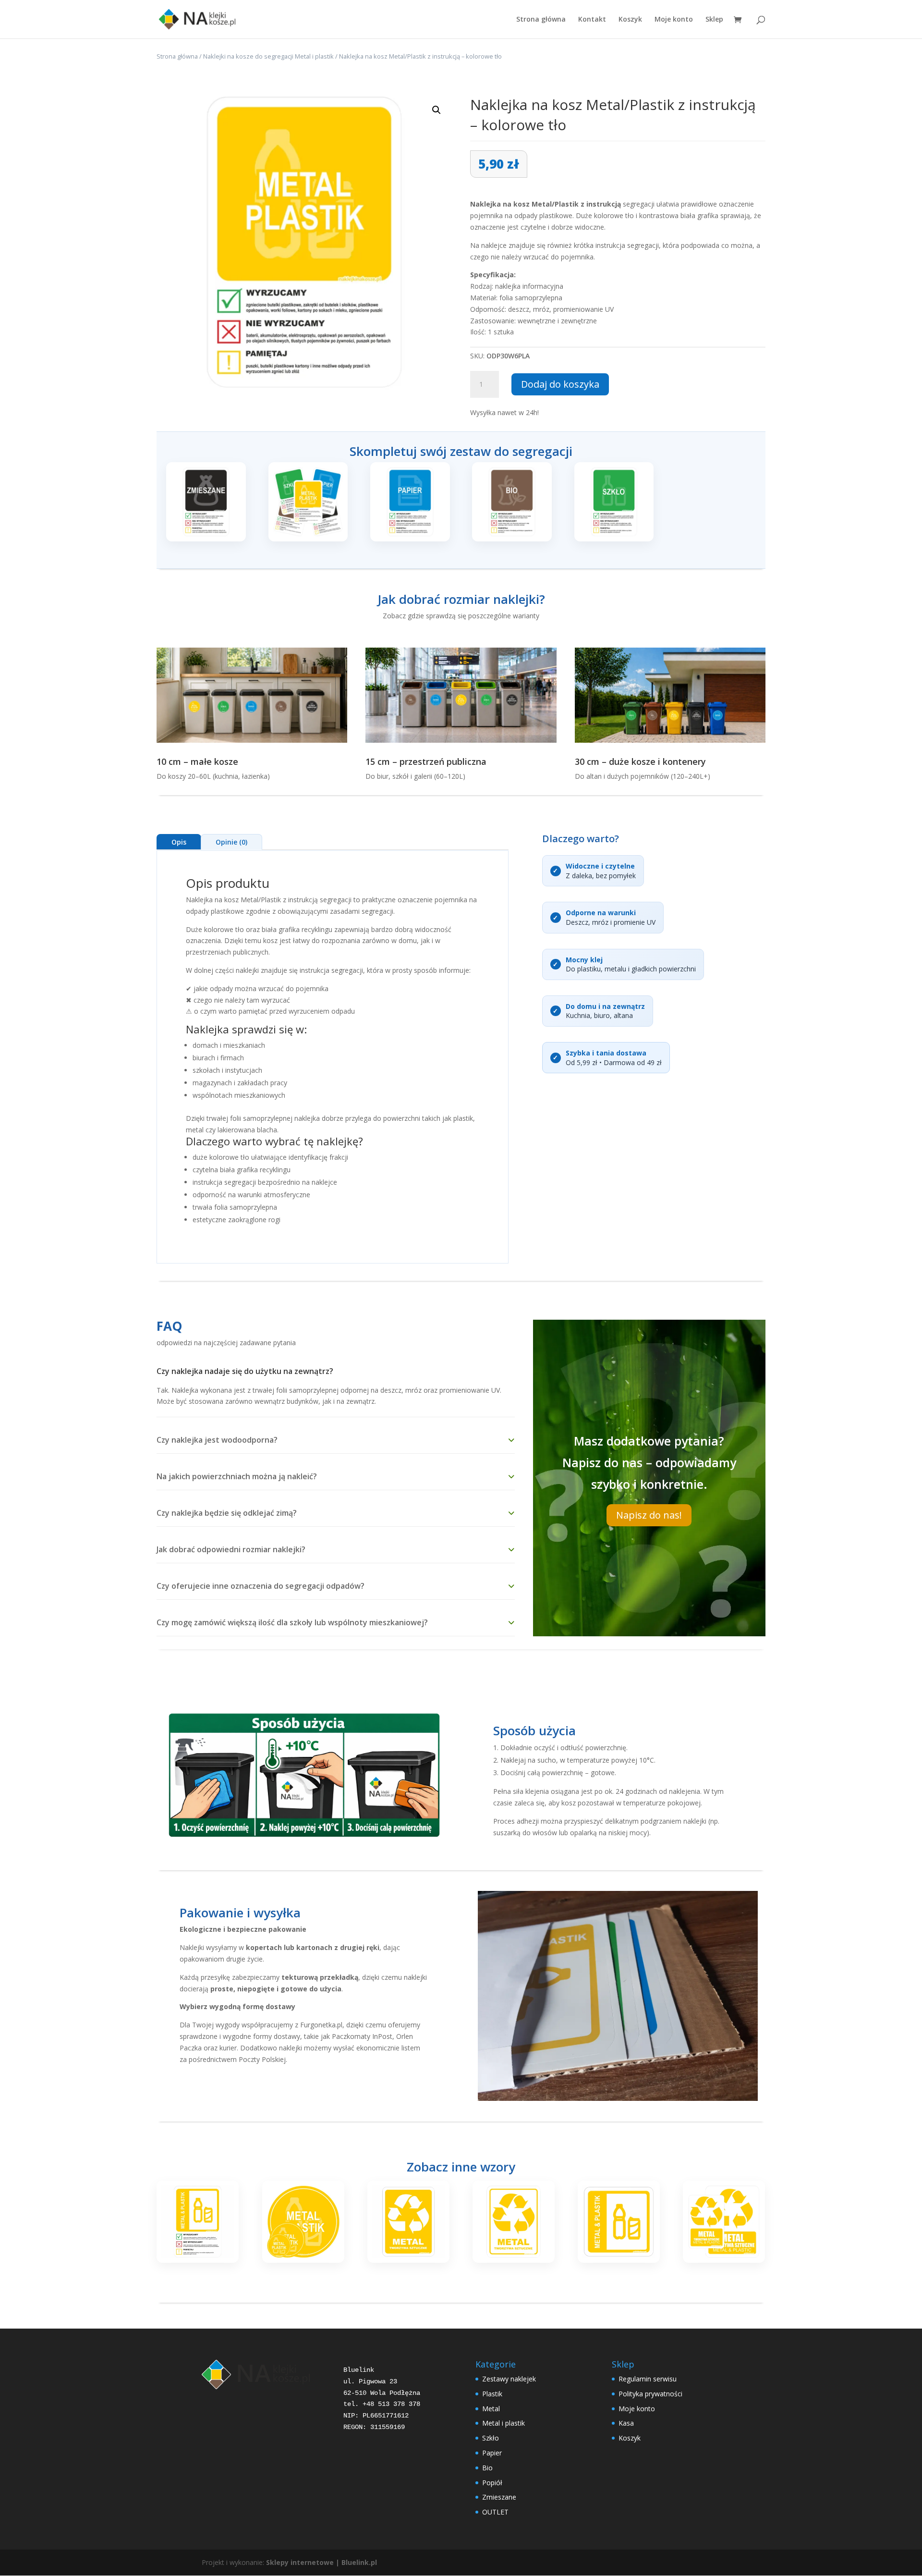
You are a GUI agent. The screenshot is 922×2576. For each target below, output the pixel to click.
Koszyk (630, 20)
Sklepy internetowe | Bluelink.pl (321, 2562)
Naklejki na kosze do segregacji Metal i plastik (268, 56)
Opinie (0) (231, 842)
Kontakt (592, 20)
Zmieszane (499, 2497)
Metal (491, 2409)
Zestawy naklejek (509, 2379)
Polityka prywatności (650, 2394)
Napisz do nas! (649, 1515)
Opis (179, 842)
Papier (492, 2453)
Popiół (492, 2483)
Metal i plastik (503, 2423)
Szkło (491, 2438)
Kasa (626, 2423)
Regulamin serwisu (648, 2379)
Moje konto (674, 20)
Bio (487, 2468)
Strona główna (541, 20)
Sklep (714, 20)
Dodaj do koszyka (560, 384)
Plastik (492, 2394)
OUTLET (495, 2512)
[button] (437, 110)
